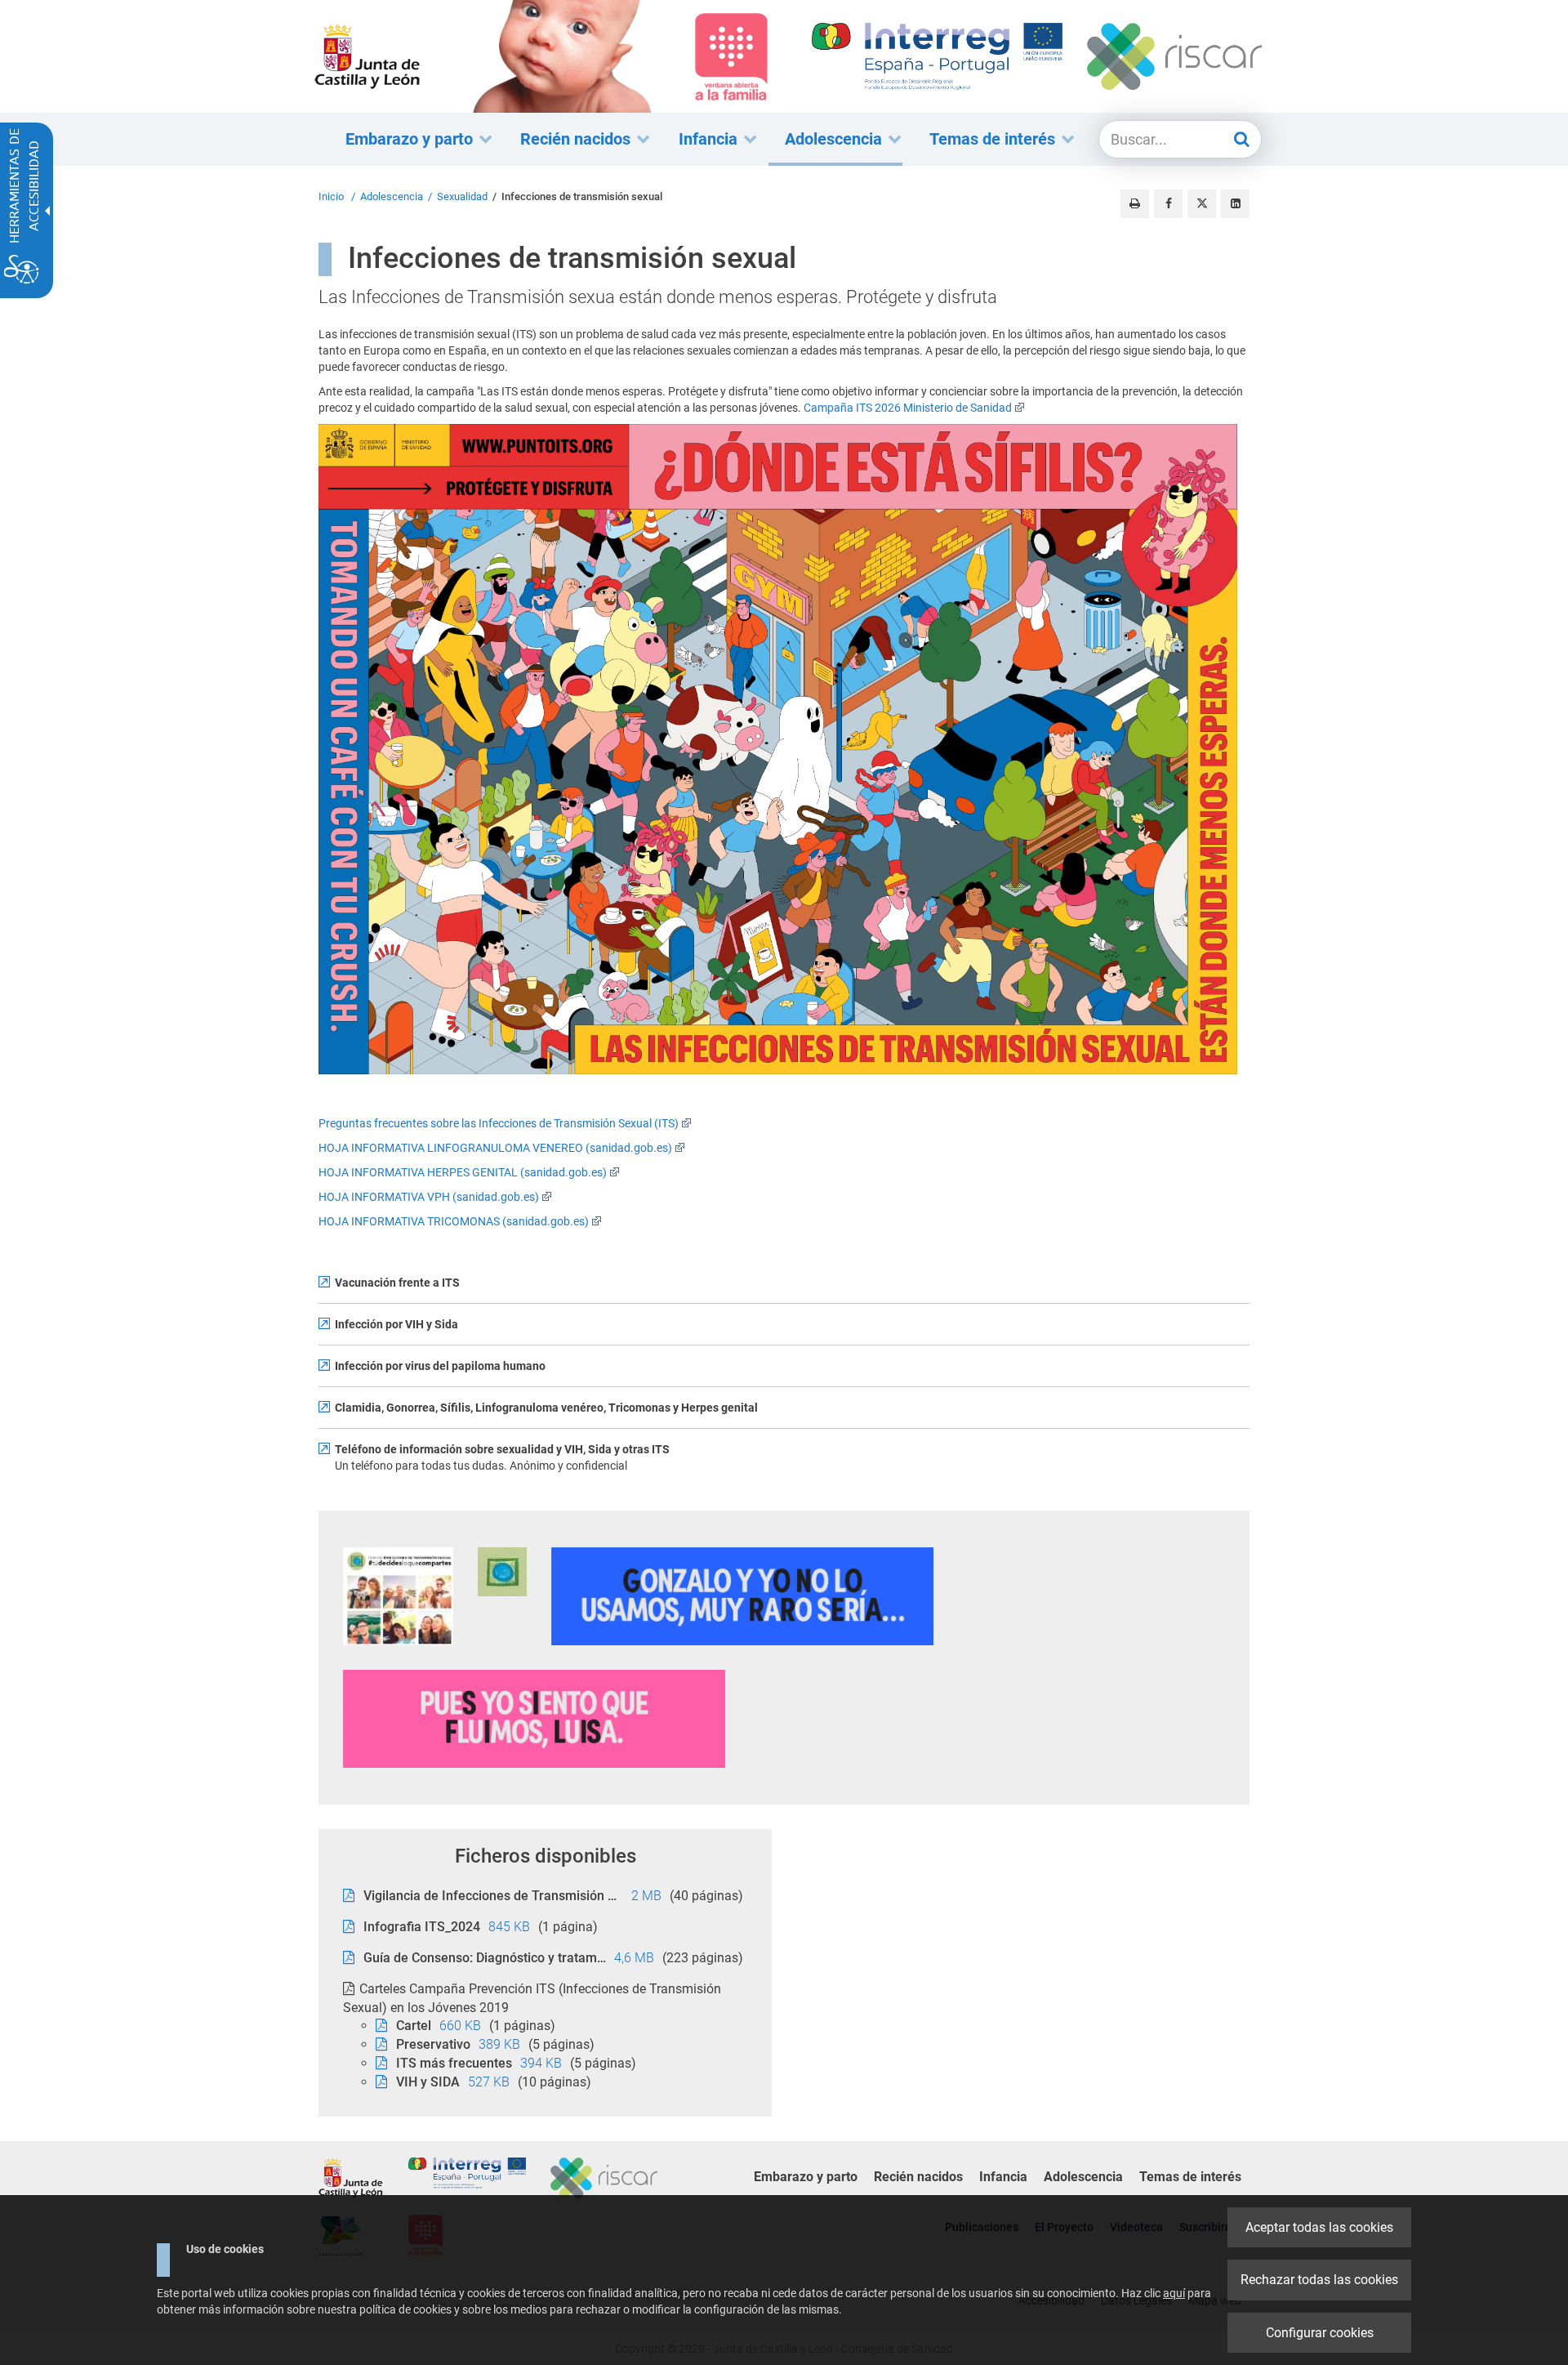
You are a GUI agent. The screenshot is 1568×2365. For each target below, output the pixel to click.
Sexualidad (462, 196)
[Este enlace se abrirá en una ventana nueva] (784, 756)
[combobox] (1165, 140)
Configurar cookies (1320, 2333)
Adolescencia (392, 196)
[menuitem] (411, 139)
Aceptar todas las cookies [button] (1319, 2227)
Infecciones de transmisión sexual (582, 196)
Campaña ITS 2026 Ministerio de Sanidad (908, 408)
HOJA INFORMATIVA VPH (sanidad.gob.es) (429, 1197)
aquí (1174, 2293)
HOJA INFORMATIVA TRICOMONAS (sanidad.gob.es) (454, 1221)
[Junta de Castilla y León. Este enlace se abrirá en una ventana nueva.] (367, 56)
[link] (398, 1596)
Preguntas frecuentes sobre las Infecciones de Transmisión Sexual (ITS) (499, 1123)
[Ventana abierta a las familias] (562, 56)
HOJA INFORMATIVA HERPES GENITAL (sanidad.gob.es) (463, 1172)
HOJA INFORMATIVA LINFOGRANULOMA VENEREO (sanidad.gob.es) (495, 1148)
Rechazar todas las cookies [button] (1319, 2280)
